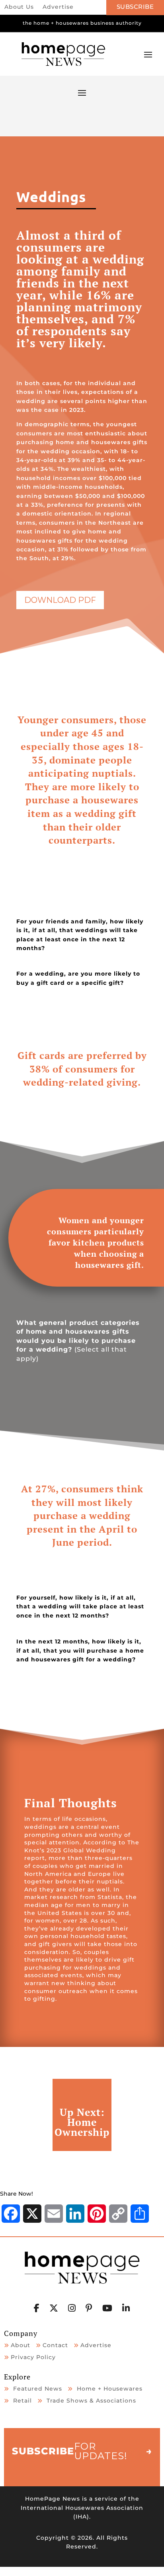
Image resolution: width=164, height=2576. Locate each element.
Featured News (38, 2389)
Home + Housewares (110, 2389)
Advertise (58, 7)
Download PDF (60, 600)
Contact (55, 2345)
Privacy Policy (33, 2357)
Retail (22, 2401)
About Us (19, 7)
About (20, 2345)
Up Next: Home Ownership (82, 2122)
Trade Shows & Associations (91, 2401)
